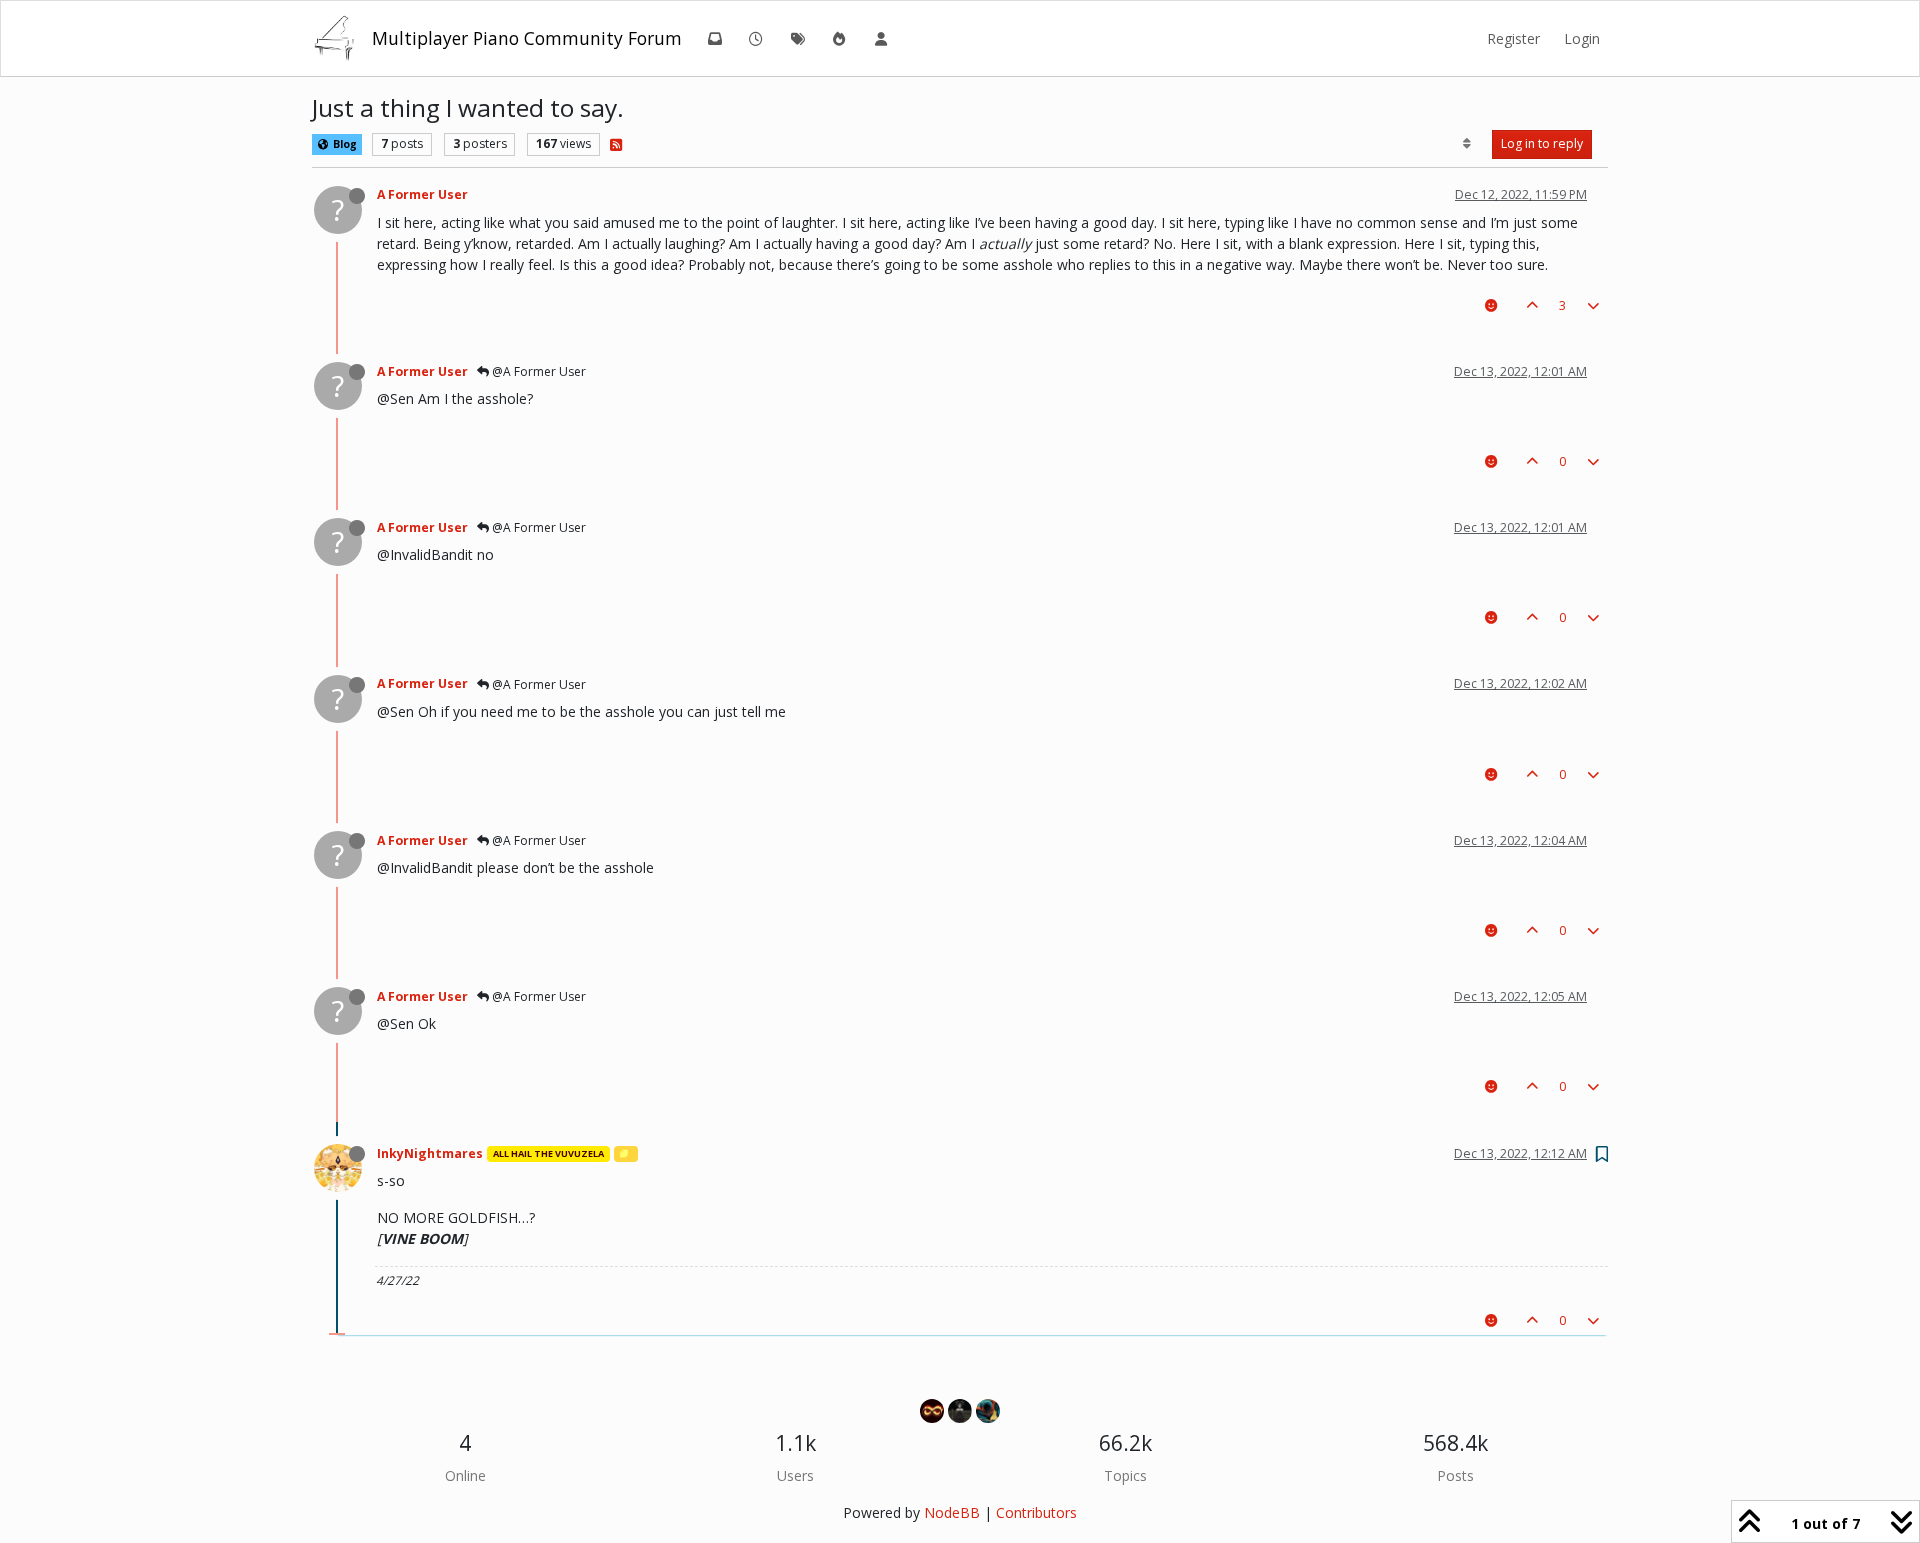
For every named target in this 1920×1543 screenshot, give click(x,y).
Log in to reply (1542, 143)
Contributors (1036, 1512)
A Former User (422, 194)
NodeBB (952, 1512)
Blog (343, 144)
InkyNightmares (430, 1153)
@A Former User (537, 371)
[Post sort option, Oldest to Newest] (1467, 144)
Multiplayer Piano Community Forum (527, 38)
